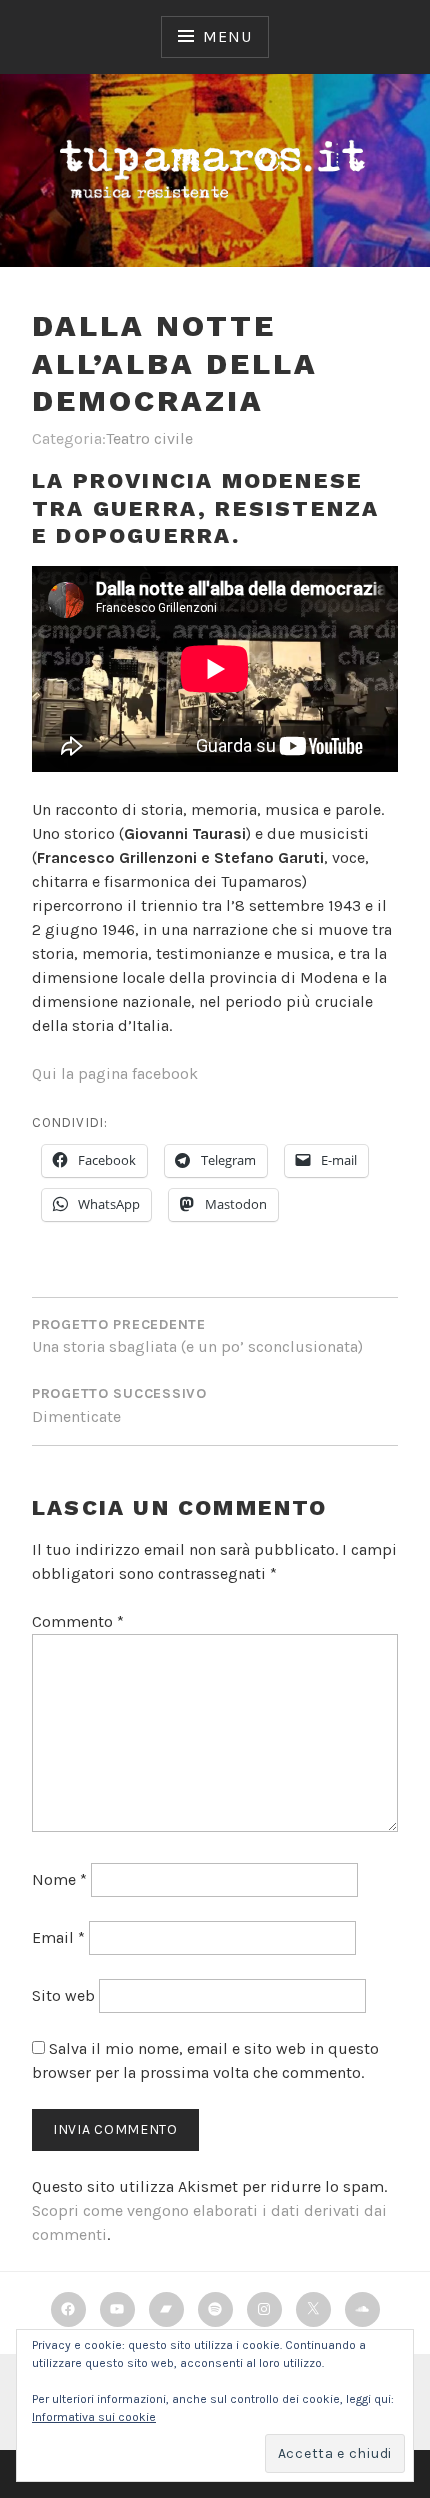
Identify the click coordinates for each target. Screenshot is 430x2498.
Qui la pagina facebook (115, 1073)
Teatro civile (149, 438)
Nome (59, 1879)
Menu (227, 36)
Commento (78, 1621)
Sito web (63, 1995)
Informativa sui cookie (94, 2417)
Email (58, 1937)
